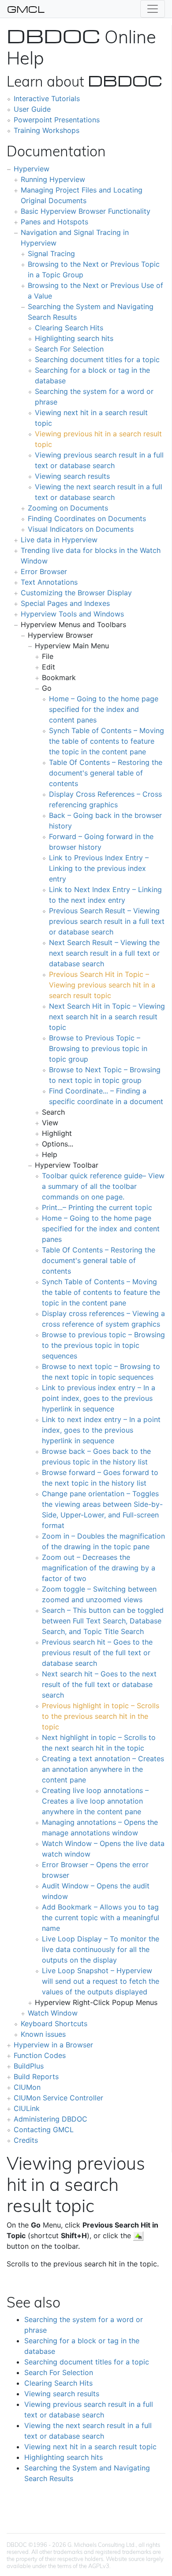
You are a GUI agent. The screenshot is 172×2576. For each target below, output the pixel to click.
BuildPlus (29, 2066)
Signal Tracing (51, 253)
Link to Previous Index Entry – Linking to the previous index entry (99, 868)
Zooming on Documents (68, 508)
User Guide (32, 109)
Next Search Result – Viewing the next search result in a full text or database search (104, 953)
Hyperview (32, 169)
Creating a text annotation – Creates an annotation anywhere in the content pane (103, 1769)
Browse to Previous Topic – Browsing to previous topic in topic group (98, 1048)
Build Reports (36, 2077)
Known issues (43, 2034)
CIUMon (27, 2087)
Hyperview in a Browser (53, 2045)
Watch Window (53, 2013)
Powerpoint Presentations (57, 120)
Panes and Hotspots (54, 222)
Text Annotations (49, 582)
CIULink (27, 2108)
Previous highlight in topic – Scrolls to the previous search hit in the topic (101, 1716)
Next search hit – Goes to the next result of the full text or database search (99, 1684)
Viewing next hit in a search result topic (90, 2447)
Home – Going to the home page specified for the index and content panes (104, 709)
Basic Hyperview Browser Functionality (86, 211)
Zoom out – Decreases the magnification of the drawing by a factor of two (99, 1568)
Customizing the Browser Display (76, 593)
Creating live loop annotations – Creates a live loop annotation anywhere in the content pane (95, 1801)
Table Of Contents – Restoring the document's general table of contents (106, 773)
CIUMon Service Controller (58, 2098)
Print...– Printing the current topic (97, 1207)
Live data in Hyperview (59, 540)
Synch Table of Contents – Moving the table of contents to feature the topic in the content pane (107, 741)
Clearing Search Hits (69, 328)
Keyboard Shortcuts (54, 2024)
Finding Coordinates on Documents (87, 518)
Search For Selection (69, 349)
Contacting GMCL (44, 2130)
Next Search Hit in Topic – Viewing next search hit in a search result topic (107, 1017)
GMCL (26, 9)
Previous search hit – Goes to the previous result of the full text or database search (97, 1653)
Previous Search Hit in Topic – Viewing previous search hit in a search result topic (102, 985)
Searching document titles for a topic (97, 359)
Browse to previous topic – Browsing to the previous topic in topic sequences (103, 1345)
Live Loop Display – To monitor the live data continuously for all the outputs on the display (101, 1949)
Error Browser (44, 571)
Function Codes (40, 2055)
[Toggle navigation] (153, 9)
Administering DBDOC (50, 2119)
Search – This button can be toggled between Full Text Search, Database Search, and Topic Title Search (103, 1621)
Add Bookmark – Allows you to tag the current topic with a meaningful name (101, 1918)
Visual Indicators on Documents (81, 529)
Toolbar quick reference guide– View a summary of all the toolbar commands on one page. (103, 1186)
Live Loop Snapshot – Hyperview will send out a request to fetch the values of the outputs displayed (101, 1981)
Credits (26, 2140)
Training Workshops (47, 130)
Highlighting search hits (74, 338)
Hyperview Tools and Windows (72, 614)
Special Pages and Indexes (65, 603)
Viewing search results (72, 476)
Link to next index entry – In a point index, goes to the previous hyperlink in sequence (101, 1430)
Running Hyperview (53, 179)
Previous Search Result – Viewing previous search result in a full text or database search (107, 921)
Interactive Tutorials (47, 98)
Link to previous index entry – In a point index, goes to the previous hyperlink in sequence (99, 1398)
